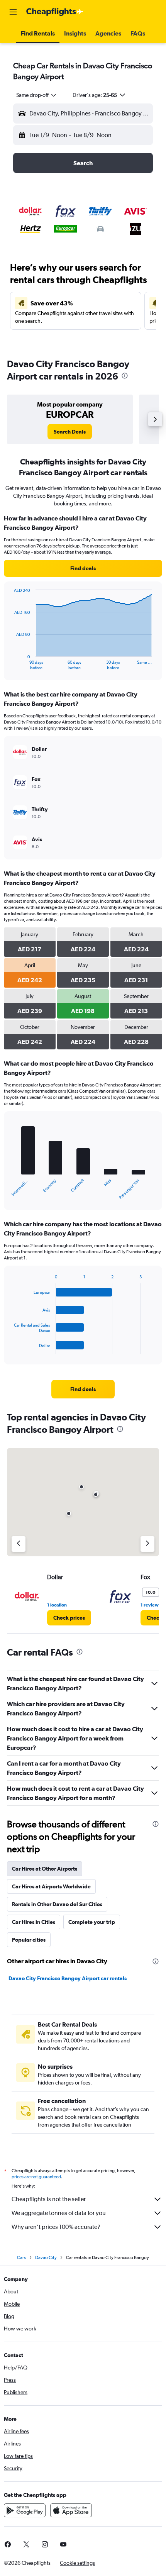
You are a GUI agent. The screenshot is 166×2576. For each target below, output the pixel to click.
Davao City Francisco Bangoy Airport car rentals (68, 1978)
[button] (13, 12)
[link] (70, 432)
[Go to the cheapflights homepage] (55, 12)
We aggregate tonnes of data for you (59, 2213)
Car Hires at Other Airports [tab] (45, 1869)
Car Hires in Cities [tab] (34, 1922)
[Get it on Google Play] (25, 2510)
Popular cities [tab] (29, 1940)
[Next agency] (147, 1544)
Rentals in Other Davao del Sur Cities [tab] (57, 1904)
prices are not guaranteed (36, 2177)
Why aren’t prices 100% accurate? (56, 2227)
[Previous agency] (19, 1544)
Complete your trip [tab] (92, 1922)
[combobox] (37, 95)
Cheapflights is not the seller (49, 2199)
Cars (21, 2257)
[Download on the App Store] (71, 2510)
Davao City (46, 2257)
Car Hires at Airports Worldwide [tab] (51, 1886)
